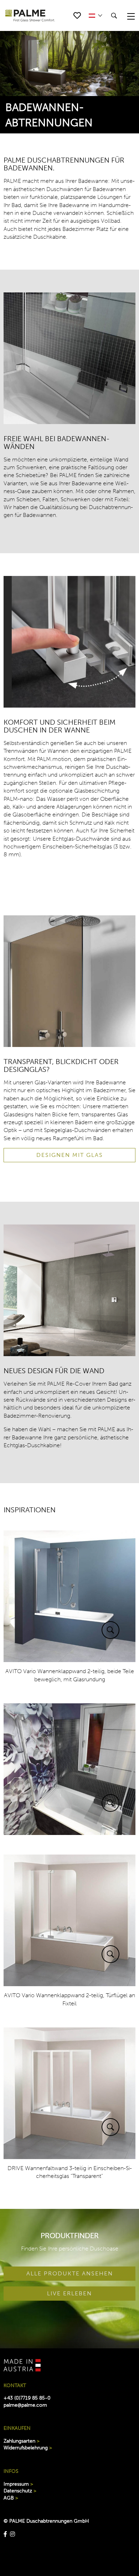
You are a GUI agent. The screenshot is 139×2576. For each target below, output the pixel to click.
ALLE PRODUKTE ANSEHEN (70, 2273)
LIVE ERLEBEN (69, 2293)
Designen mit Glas (70, 1155)
